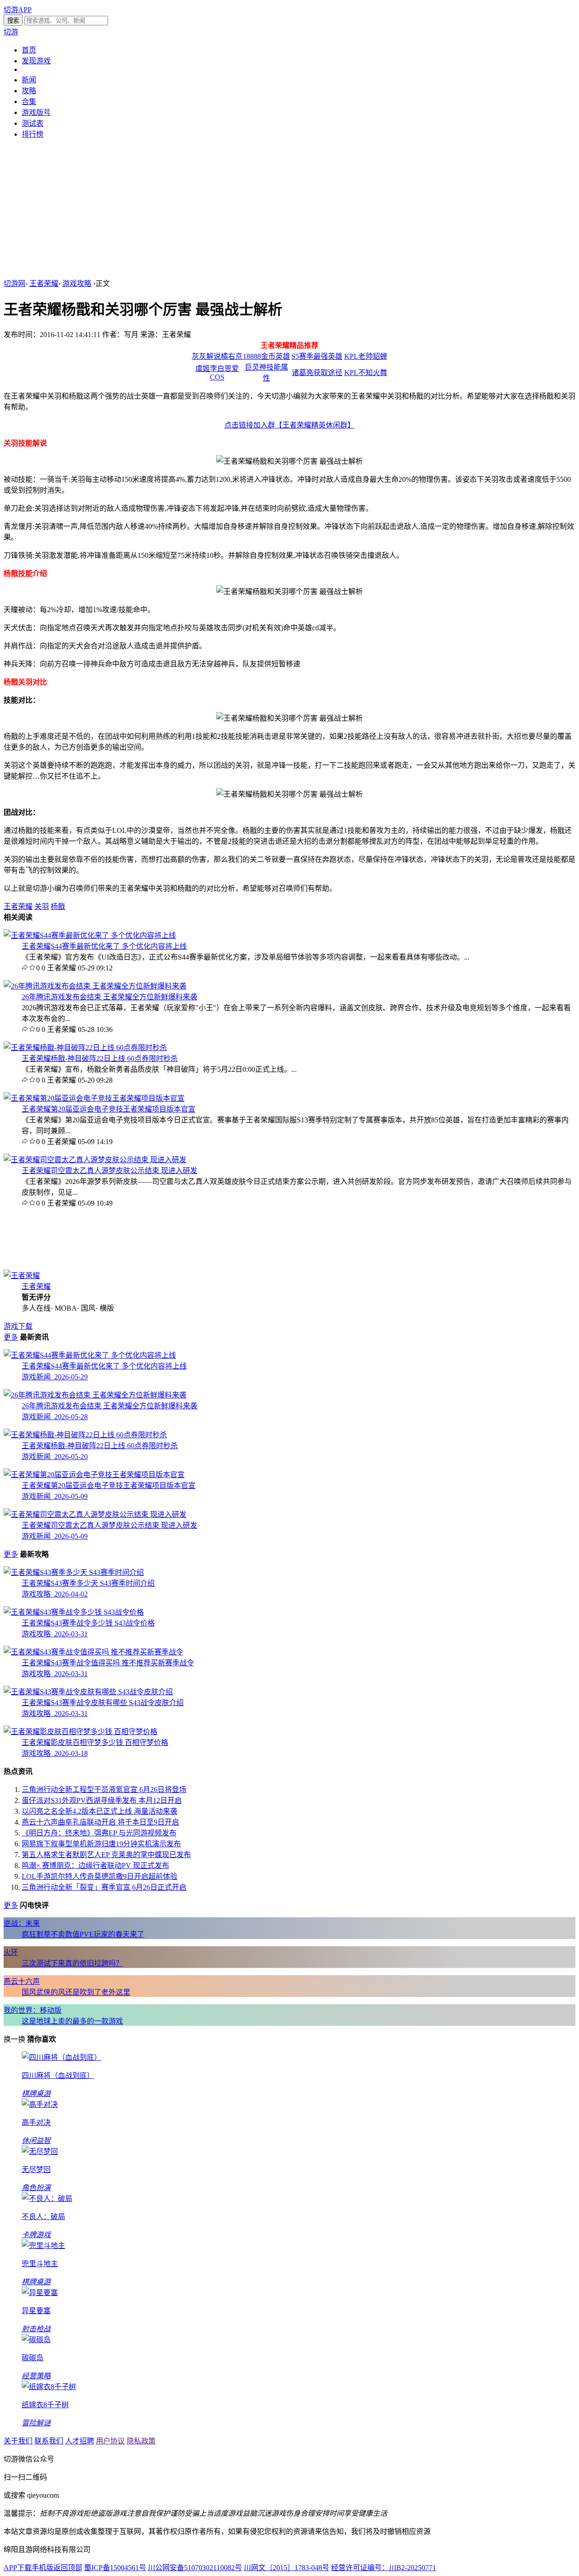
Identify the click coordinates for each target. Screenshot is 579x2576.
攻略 (29, 91)
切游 (11, 32)
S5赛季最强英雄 (317, 356)
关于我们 (18, 2441)
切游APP (18, 10)
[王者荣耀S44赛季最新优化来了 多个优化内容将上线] (90, 935)
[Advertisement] (289, 209)
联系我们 (49, 2441)
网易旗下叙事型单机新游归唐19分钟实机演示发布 (101, 1844)
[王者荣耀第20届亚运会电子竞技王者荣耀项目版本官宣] (94, 1098)
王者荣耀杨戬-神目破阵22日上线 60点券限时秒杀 (100, 1058)
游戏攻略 (77, 283)
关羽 (42, 906)
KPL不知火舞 (366, 373)
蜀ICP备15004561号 (115, 2568)
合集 (29, 102)
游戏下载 (18, 1326)
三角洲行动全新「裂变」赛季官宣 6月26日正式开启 (104, 1887)
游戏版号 (36, 112)
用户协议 (110, 2441)
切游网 (14, 283)
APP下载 (18, 2568)
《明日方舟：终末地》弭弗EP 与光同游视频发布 (99, 1833)
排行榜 (33, 134)
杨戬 (58, 906)
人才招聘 (80, 2441)
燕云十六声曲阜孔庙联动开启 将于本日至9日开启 (100, 1822)
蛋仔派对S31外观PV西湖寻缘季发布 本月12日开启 (102, 1800)
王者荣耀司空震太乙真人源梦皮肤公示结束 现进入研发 (109, 1171)
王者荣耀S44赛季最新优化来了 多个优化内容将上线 (104, 946)
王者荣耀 (44, 283)
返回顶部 (68, 2568)
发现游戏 (36, 61)
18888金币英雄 (266, 356)
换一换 (14, 2039)
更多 (11, 1337)
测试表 (33, 123)
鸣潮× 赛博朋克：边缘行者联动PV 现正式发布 (95, 1865)
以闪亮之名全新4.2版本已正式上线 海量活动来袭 (100, 1811)
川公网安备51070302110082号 (195, 2568)
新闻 (29, 80)
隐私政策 (141, 2441)
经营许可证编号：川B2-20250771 (384, 2568)
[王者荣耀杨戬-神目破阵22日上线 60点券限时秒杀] (85, 1048)
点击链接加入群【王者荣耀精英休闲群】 (289, 425)
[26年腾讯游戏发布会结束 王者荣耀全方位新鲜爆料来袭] (95, 986)
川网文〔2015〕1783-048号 (287, 2568)
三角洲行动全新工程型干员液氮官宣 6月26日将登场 (104, 1789)
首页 (29, 50)
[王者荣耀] (22, 1276)
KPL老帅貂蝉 (366, 356)
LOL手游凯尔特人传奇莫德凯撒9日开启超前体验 (100, 1876)
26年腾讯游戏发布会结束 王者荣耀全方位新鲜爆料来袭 (109, 997)
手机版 (43, 2568)
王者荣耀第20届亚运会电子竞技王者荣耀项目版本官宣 (109, 1109)
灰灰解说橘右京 (217, 356)
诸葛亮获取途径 (317, 373)
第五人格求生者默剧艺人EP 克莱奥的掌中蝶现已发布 (106, 1855)
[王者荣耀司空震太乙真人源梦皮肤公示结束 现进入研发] (95, 1160)
